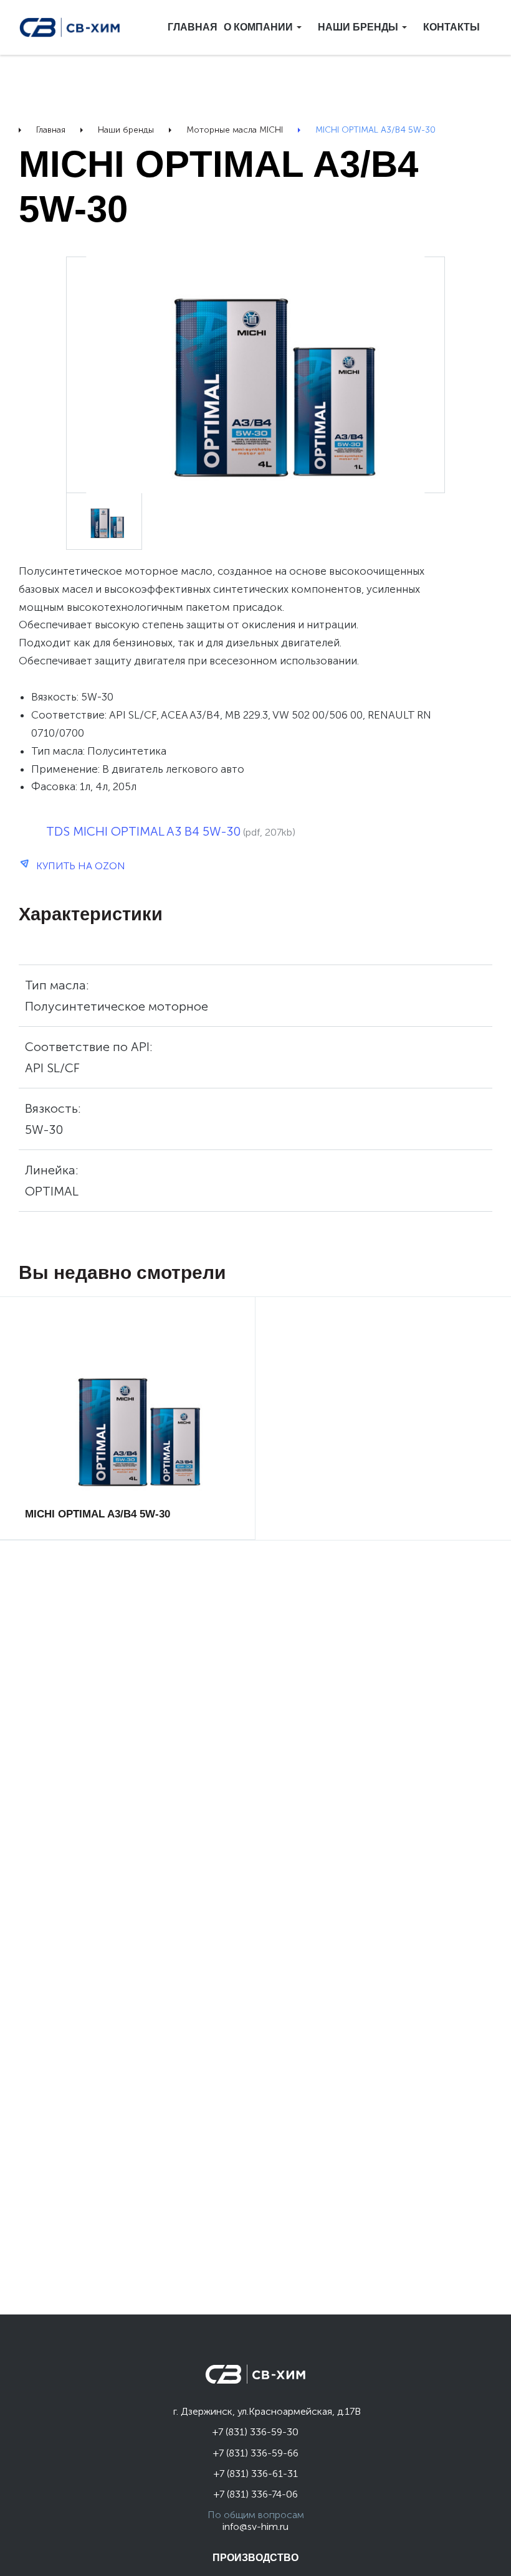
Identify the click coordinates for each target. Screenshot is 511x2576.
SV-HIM (70, 27)
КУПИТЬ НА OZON (79, 866)
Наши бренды (358, 27)
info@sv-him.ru (255, 2526)
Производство (255, 2558)
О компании (258, 27)
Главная (193, 27)
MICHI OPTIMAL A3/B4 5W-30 (98, 1444)
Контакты (451, 27)
